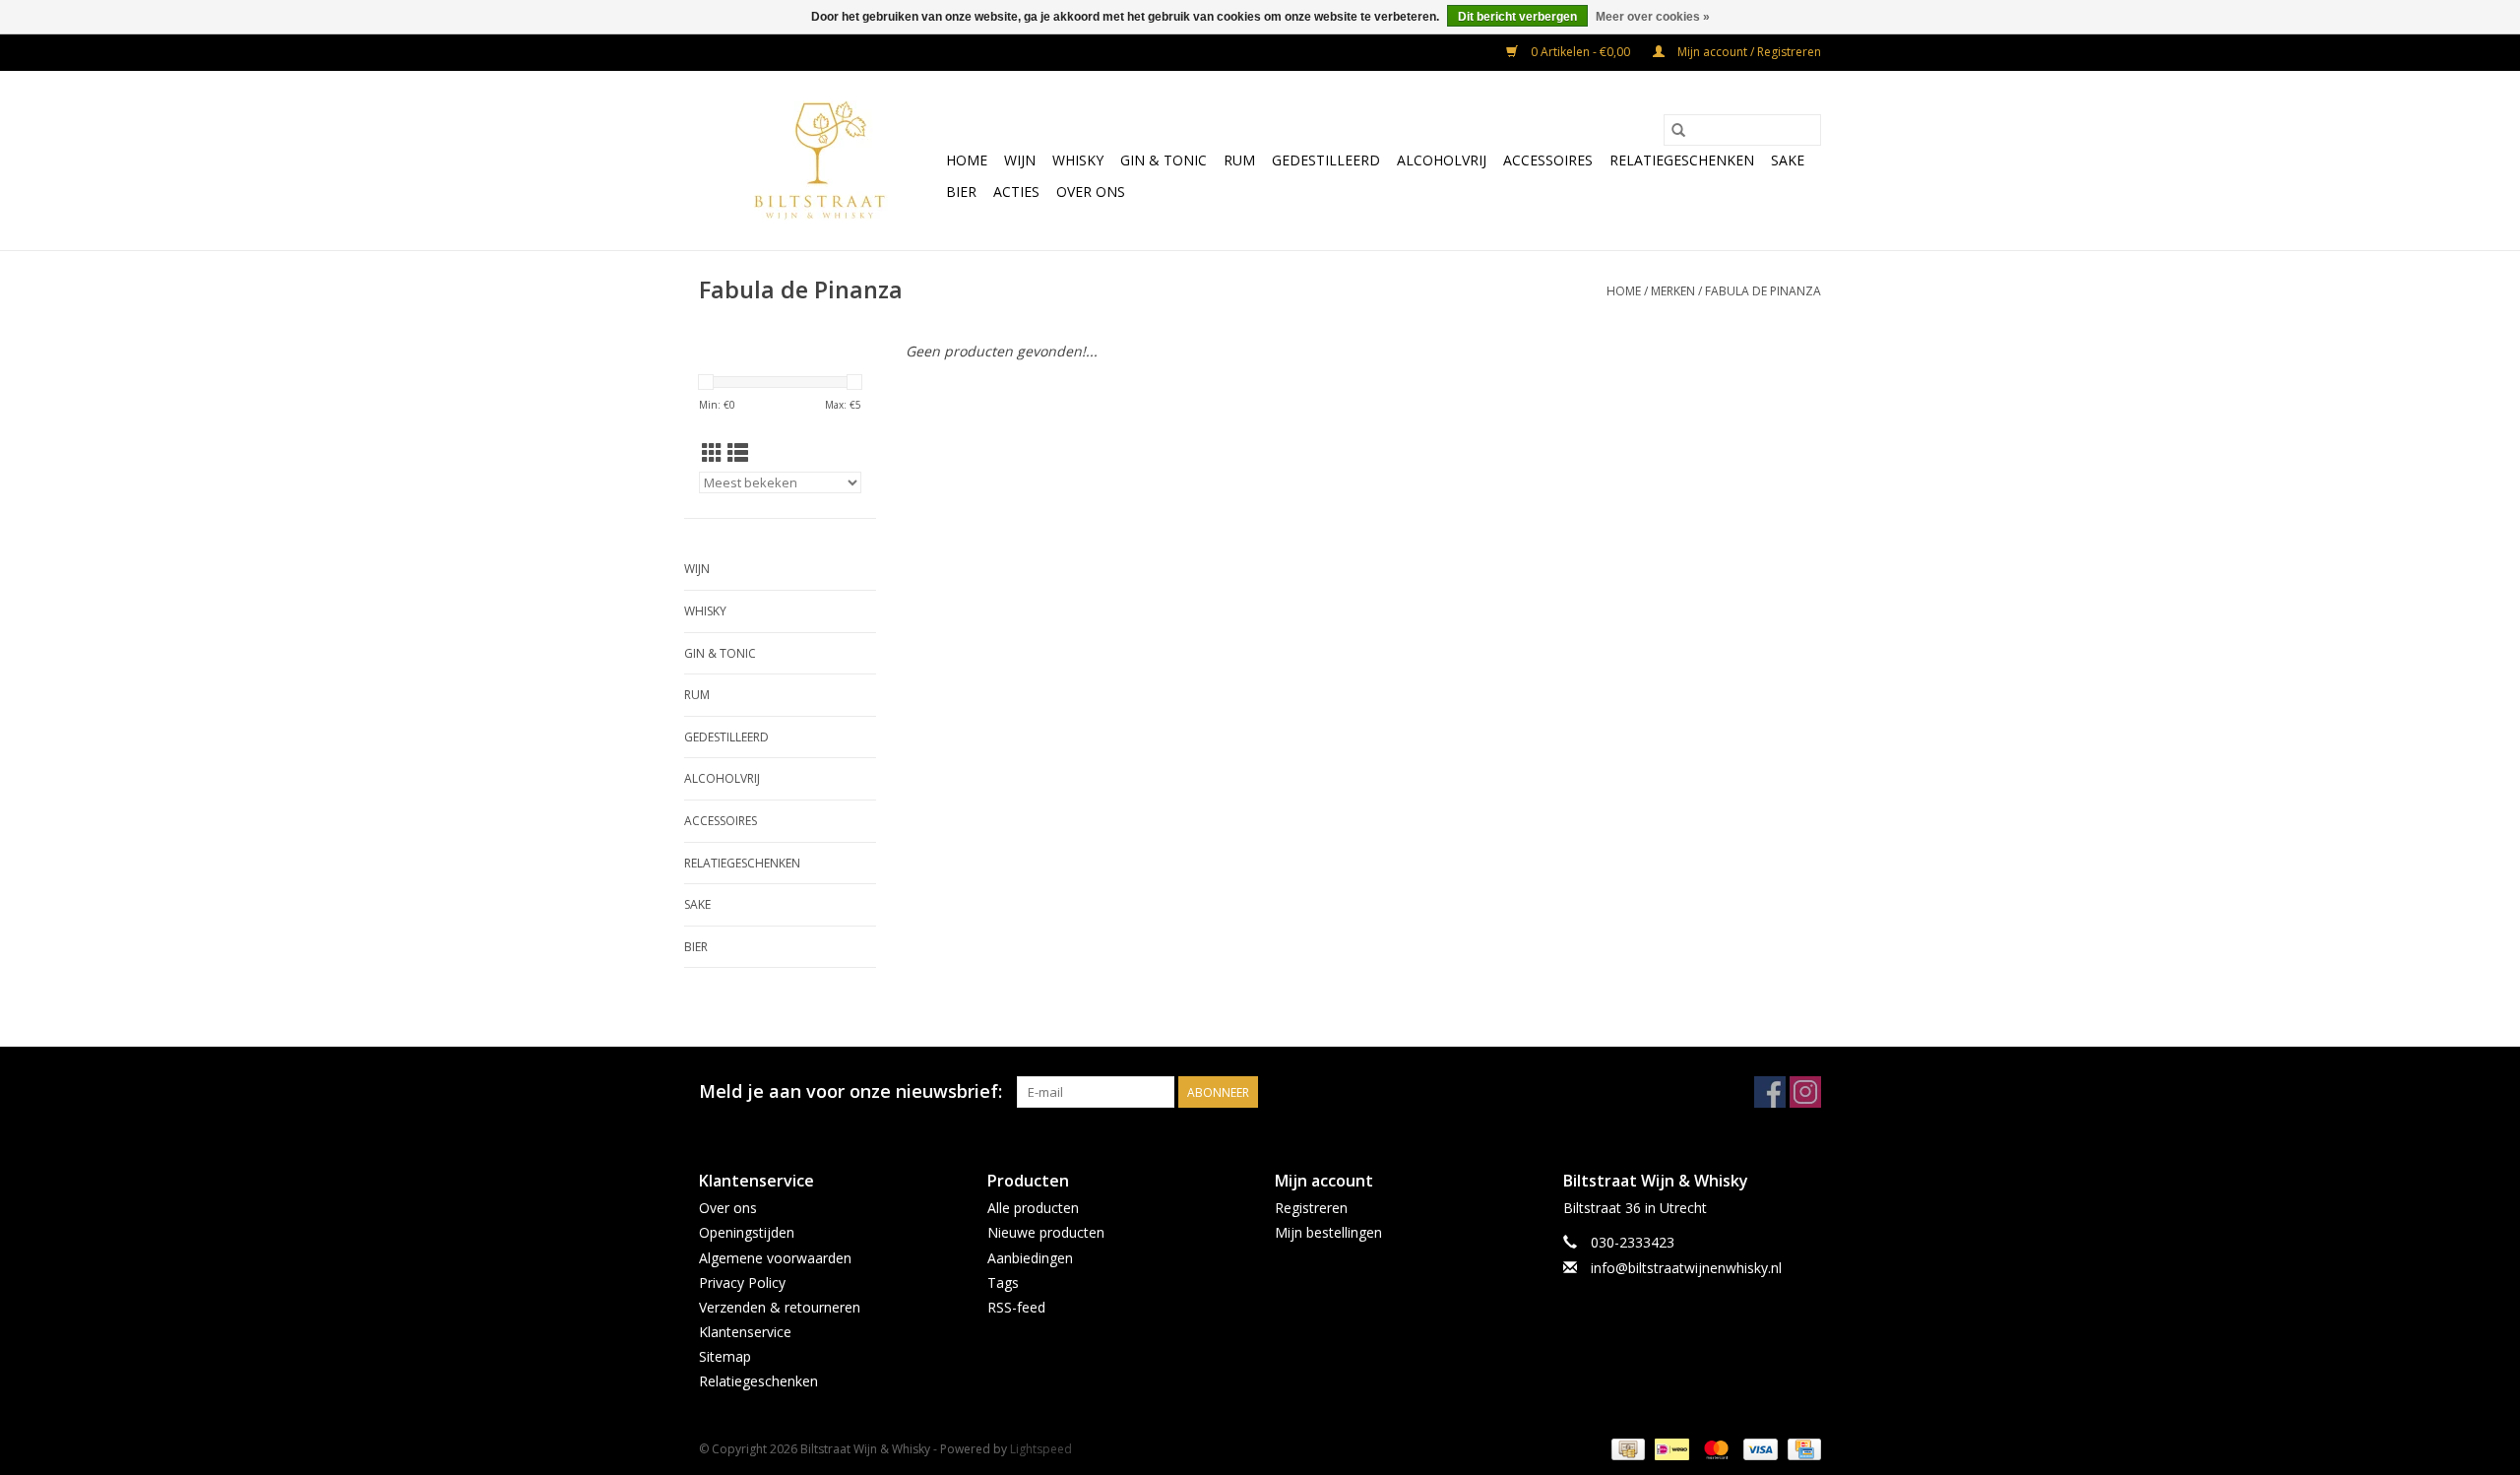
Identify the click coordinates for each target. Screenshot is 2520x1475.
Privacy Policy (742, 1283)
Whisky (1078, 160)
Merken (1673, 291)
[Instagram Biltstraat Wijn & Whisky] (1805, 1092)
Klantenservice (745, 1332)
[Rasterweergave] (712, 453)
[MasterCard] (1714, 1448)
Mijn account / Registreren (1748, 52)
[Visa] (1759, 1448)
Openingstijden (747, 1232)
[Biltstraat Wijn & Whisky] (819, 160)
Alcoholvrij (1442, 160)
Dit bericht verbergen (1517, 17)
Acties (1016, 192)
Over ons (1091, 192)
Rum (1239, 160)
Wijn (1020, 160)
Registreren (1311, 1208)
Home (967, 160)
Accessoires (1548, 160)
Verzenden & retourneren (780, 1307)
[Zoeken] (1678, 130)
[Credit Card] (1801, 1448)
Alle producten (1033, 1208)
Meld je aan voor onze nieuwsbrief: (850, 1091)
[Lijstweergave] (738, 453)
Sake (1788, 160)
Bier (961, 192)
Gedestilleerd (1326, 160)
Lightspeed (1041, 1449)
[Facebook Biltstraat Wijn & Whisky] (1770, 1092)
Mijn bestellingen (1328, 1232)
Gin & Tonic (1164, 160)
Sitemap (725, 1356)
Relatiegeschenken (1682, 160)
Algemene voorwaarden (775, 1258)
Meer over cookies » (1653, 17)
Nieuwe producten (1046, 1232)
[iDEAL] (1669, 1448)
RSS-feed (1016, 1307)
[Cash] (1626, 1448)
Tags (1003, 1283)
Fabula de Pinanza (1763, 291)
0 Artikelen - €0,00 (1580, 52)
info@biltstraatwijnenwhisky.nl (1686, 1268)
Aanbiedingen (1030, 1258)
